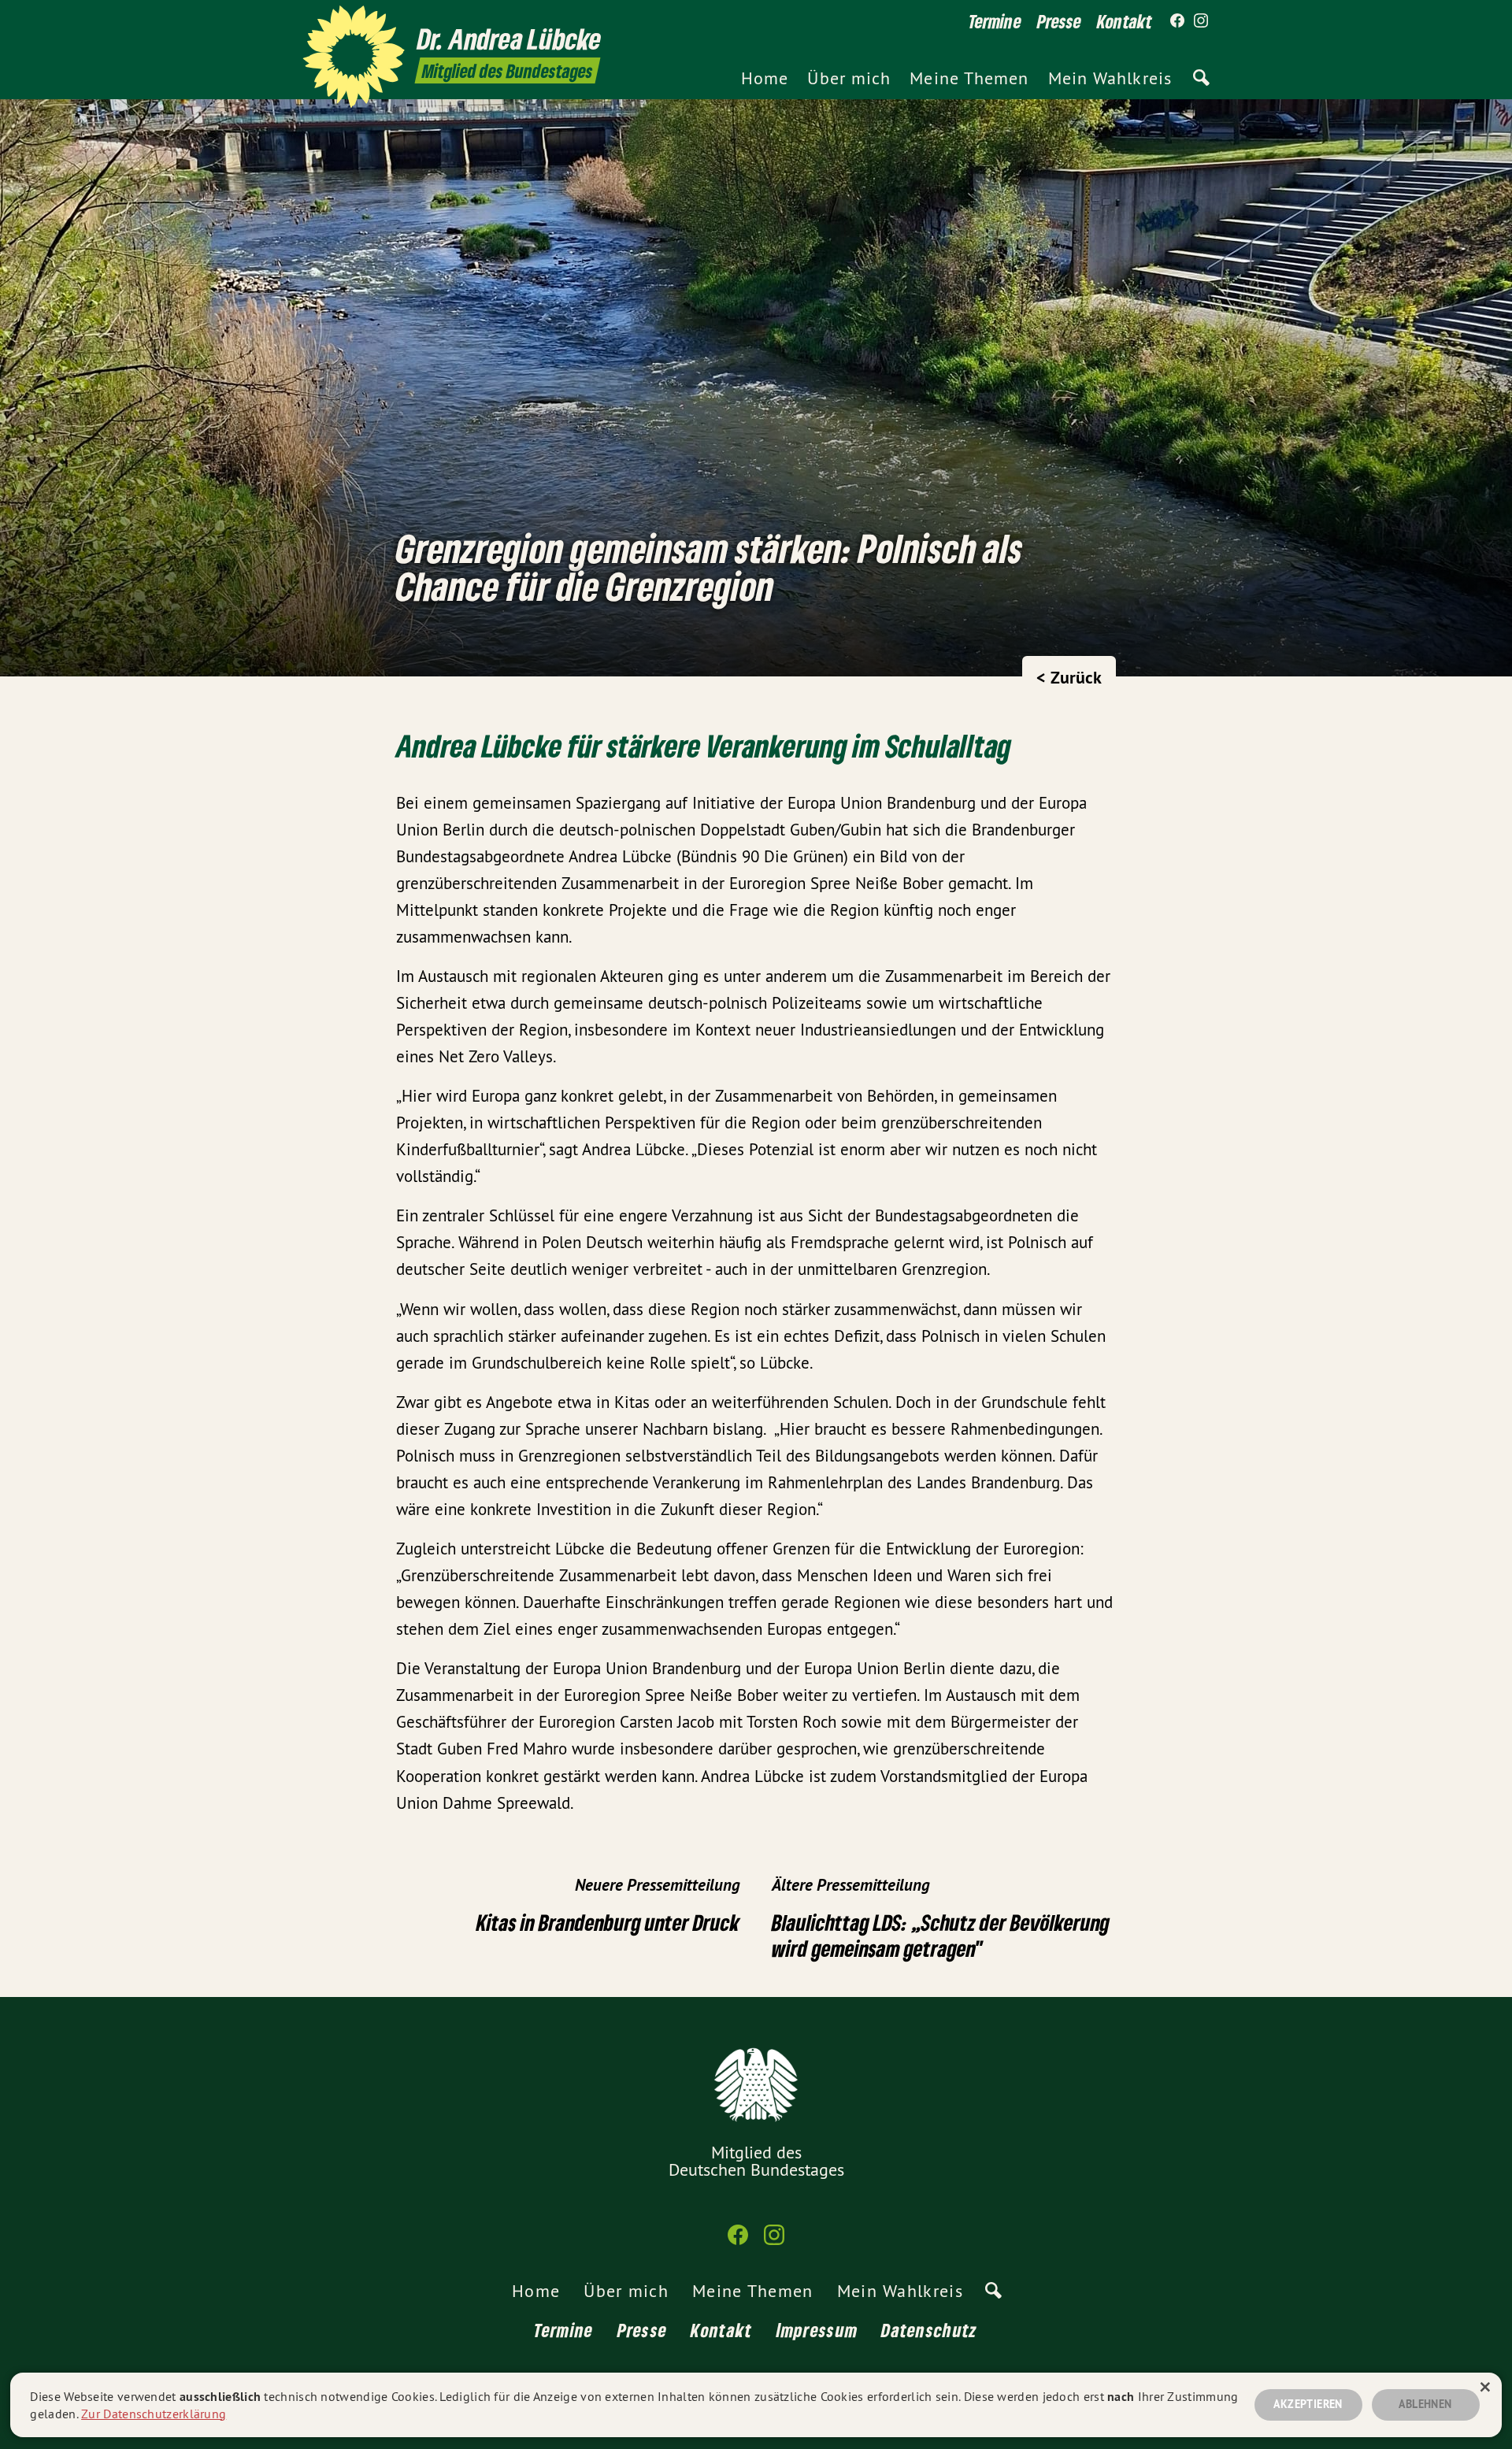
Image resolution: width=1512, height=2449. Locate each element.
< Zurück (1069, 677)
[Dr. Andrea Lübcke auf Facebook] (1177, 21)
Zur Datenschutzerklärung (154, 2414)
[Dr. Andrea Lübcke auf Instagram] (1201, 21)
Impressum (817, 2330)
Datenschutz (929, 2330)
